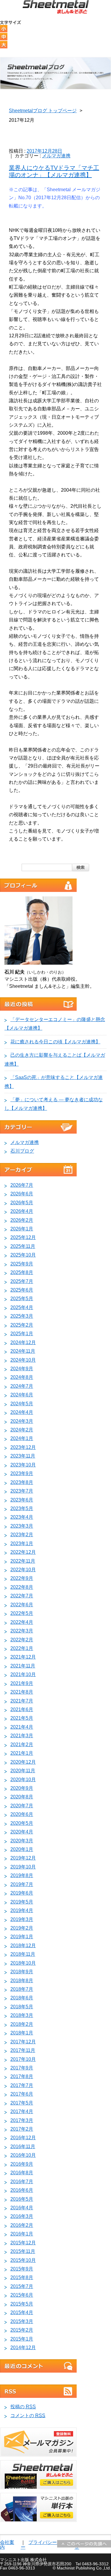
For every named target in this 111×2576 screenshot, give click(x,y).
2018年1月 (22, 2033)
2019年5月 (22, 1902)
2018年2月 (22, 2024)
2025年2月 (22, 1325)
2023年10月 (23, 1465)
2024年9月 (22, 1369)
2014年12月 (23, 2348)
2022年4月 (22, 1622)
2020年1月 (22, 1849)
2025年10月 (23, 1255)
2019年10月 (23, 1867)
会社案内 (7, 2545)
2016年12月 (23, 2138)
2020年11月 (23, 1771)
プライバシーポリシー (46, 2545)
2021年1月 (22, 1753)
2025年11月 (23, 1246)
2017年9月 (22, 2068)
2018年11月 (23, 1954)
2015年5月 (22, 2304)
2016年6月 (22, 2190)
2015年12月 (23, 2243)
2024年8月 (22, 1377)
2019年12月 (23, 1858)
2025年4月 (22, 1307)
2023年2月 (22, 1535)
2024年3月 (22, 1421)
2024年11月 (23, 1351)
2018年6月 (22, 1998)
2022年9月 (22, 1578)
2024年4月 (22, 1412)
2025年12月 (23, 1237)
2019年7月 (22, 1884)
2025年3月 (22, 1316)
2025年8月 (22, 1272)
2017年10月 (23, 2059)
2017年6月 (22, 2094)
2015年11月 (23, 2251)
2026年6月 (22, 1194)
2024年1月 (22, 1438)
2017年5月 (22, 2103)
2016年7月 (22, 2182)
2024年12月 (23, 1342)
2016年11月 (23, 2147)
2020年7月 (22, 1806)
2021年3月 (22, 1736)
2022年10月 (23, 1570)
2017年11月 (23, 2050)
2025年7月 (22, 1281)
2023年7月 (22, 1491)
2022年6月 (22, 1605)
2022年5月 (22, 1613)
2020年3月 (22, 1841)
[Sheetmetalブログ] (56, 8)
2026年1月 (22, 1229)
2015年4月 (22, 2312)
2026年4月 (22, 1211)
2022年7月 (22, 1596)
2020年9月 (22, 1788)
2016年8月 (22, 2173)
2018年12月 (23, 1946)
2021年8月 (22, 1692)
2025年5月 (22, 1299)
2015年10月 (23, 2260)
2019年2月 (22, 1928)
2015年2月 (22, 2330)
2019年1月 (22, 1937)
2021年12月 (23, 1657)
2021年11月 (23, 1666)
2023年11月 (23, 1456)
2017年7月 (22, 2085)
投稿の (23, 2407)
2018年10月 (23, 1963)
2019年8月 (22, 1875)
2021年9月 (22, 1683)
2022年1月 (22, 1648)
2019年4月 (22, 1910)
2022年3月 (22, 1631)
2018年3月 (22, 2015)
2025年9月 (22, 1264)
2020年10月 (23, 1780)
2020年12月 (23, 1762)
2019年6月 (22, 1893)
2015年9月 (22, 2269)
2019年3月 (22, 1919)
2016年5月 (22, 2199)
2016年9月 (22, 2164)
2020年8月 (22, 1797)
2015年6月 (22, 2295)
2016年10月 (23, 2155)
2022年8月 (22, 1587)
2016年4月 (22, 2208)
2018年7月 (22, 1989)
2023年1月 (22, 1543)
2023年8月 (22, 1482)
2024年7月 (22, 1386)
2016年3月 (22, 2216)
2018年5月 (22, 2007)
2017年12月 (23, 2042)
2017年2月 (22, 2129)
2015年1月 (22, 2339)
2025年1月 (22, 1334)
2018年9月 (22, 1972)
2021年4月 (22, 1727)
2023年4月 (22, 1517)
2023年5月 (22, 1508)
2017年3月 (22, 2120)
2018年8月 (22, 1981)
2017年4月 (22, 2111)
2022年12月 (23, 1552)
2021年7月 (22, 1701)
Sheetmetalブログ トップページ (43, 111)
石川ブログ (22, 1151)
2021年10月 (23, 1674)
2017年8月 (22, 2076)
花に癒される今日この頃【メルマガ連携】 (55, 1042)
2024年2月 (22, 1430)
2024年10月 (23, 1360)
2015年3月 (22, 2321)
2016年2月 (22, 2225)
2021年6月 (22, 1709)
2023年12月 (23, 1447)
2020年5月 (22, 1823)
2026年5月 (22, 1203)
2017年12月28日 (44, 151)
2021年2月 (22, 1745)
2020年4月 (22, 1832)
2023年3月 (22, 1526)
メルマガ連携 (56, 156)
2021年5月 (22, 1718)
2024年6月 (22, 1395)
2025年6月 (22, 1290)
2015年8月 (22, 2277)
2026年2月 (22, 1220)
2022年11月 (23, 1561)
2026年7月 (22, 1185)
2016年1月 (22, 2234)
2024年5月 (22, 1404)
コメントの (28, 2416)
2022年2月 (22, 1640)
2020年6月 (22, 1814)
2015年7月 (22, 2286)
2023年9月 (22, 1473)
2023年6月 (22, 1500)
